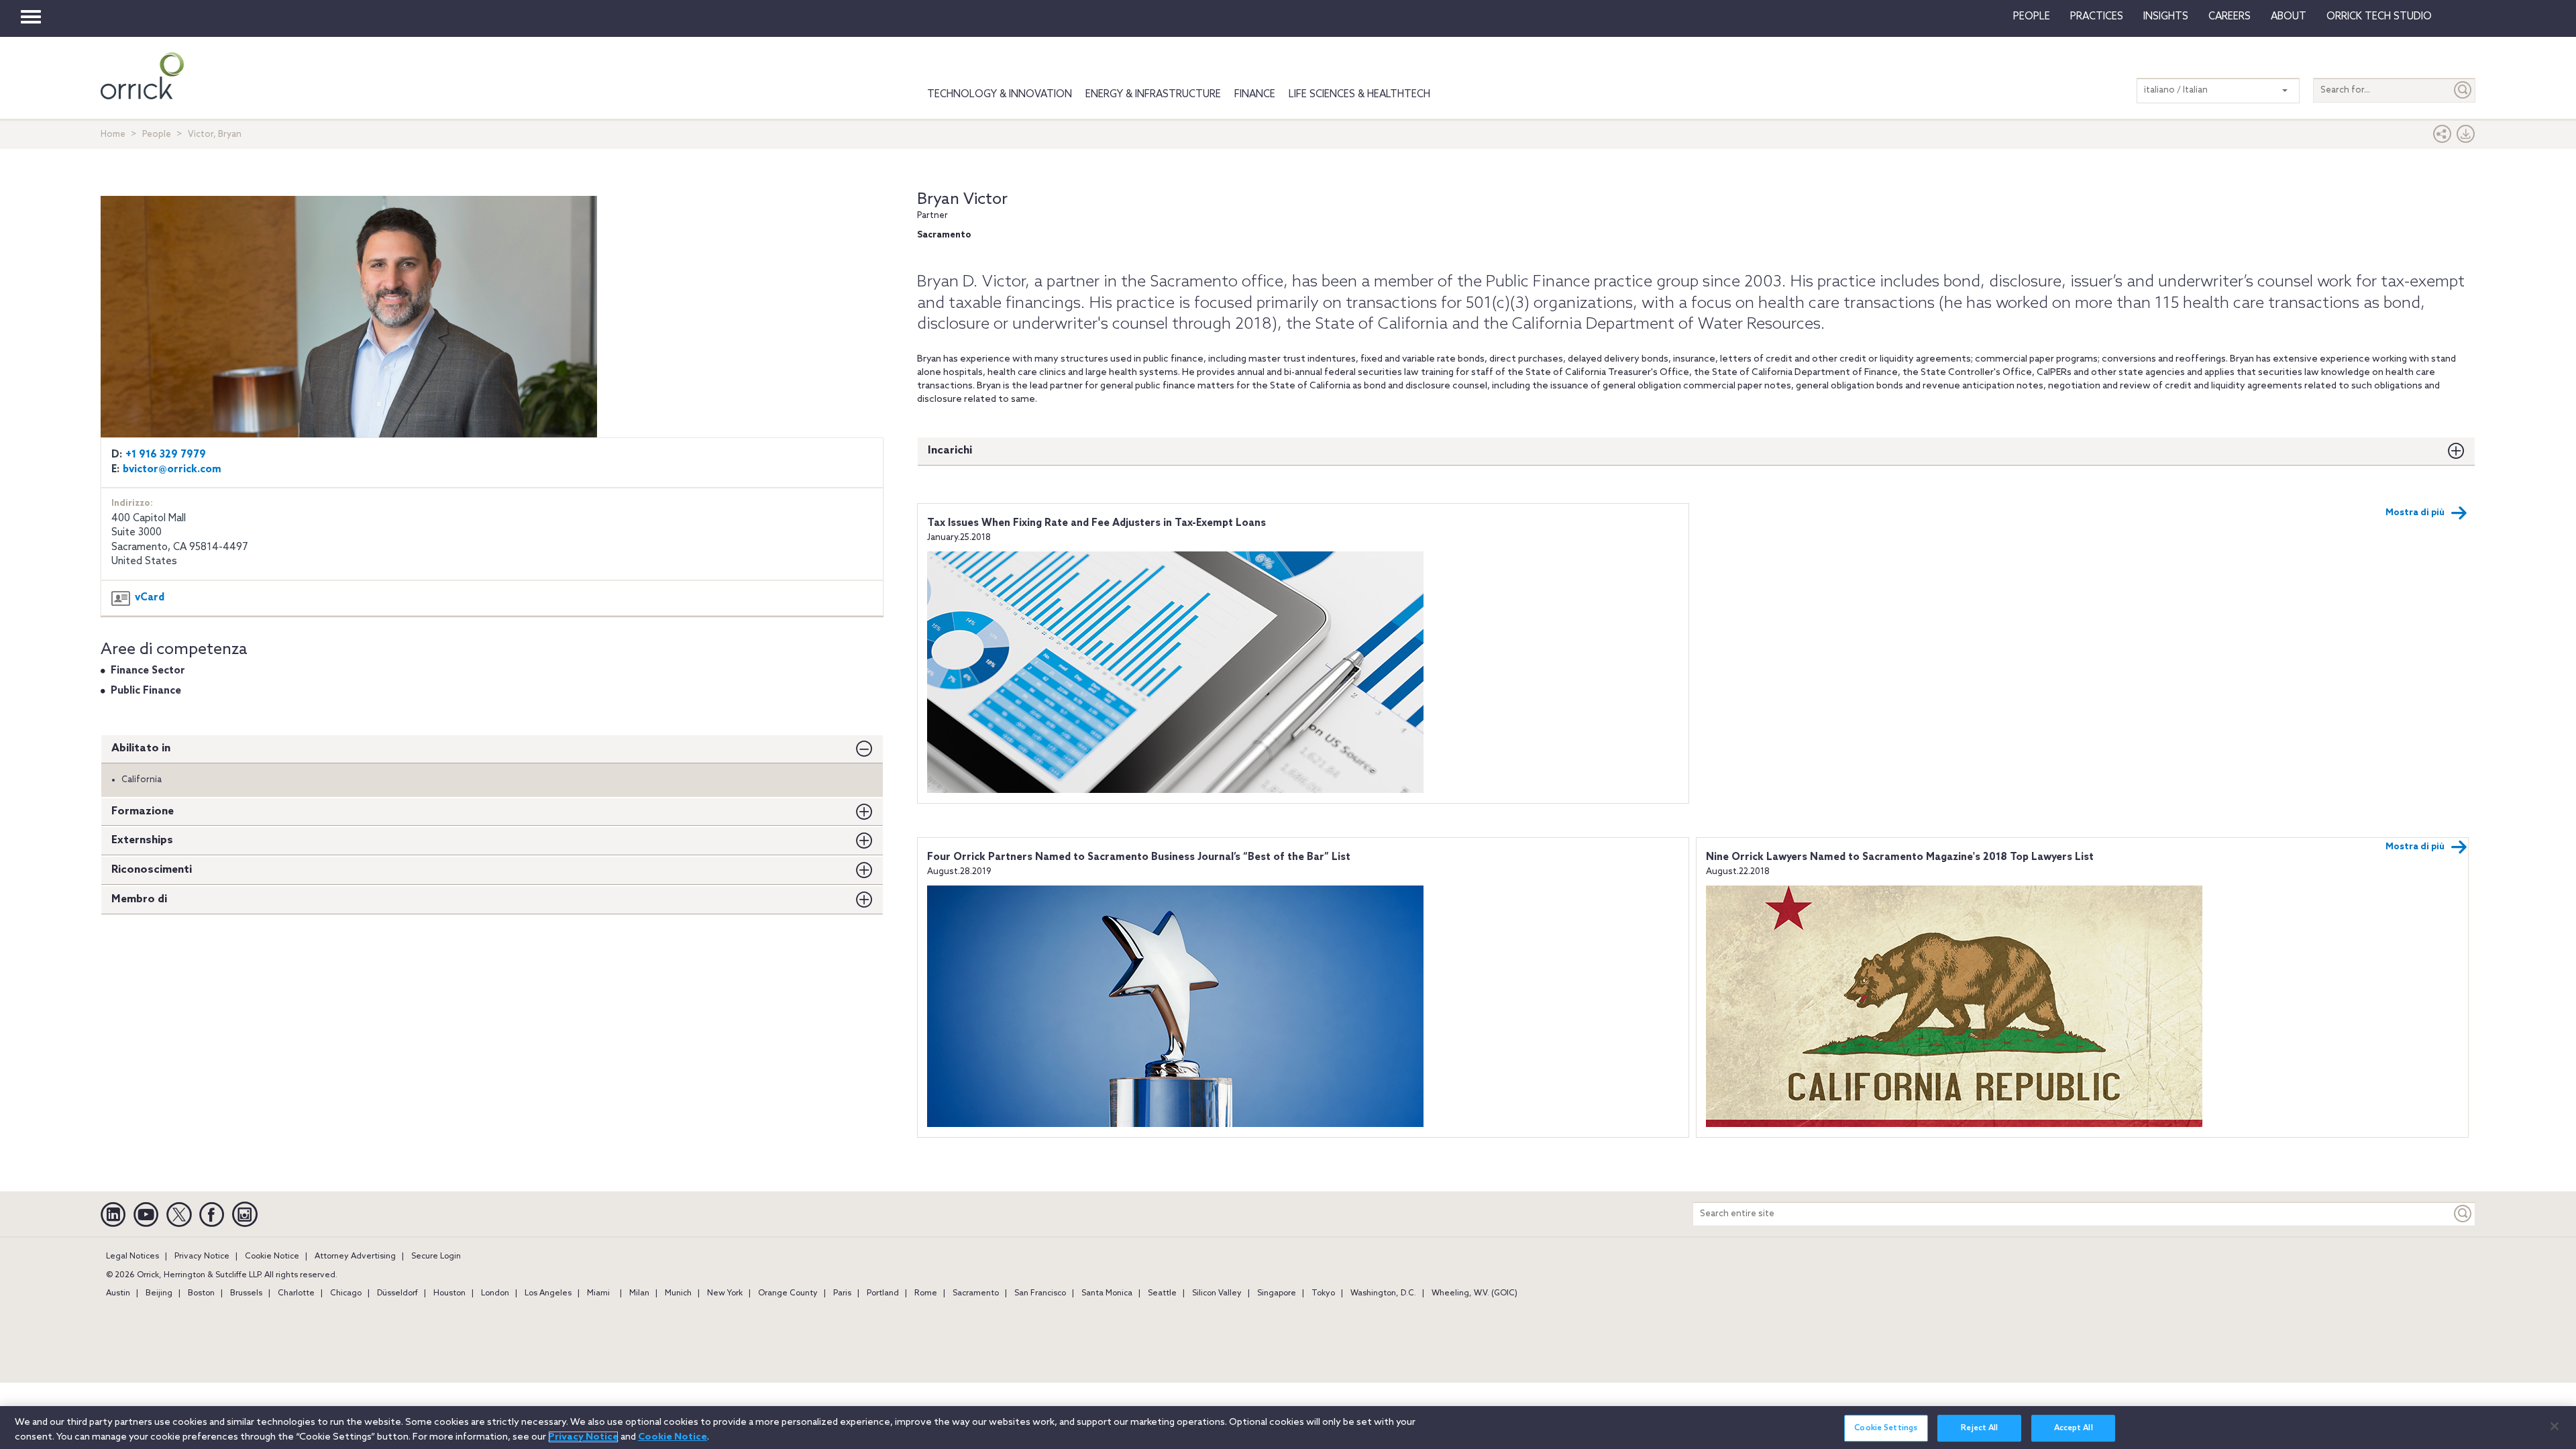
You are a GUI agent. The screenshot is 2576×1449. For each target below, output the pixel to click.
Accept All (2074, 1428)
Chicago (346, 1293)
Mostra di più (2415, 513)
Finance (1255, 95)
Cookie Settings (1886, 1428)
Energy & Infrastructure (1153, 95)
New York (725, 1293)
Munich (678, 1293)
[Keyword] (2463, 1214)
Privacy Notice (202, 1256)
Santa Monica (1107, 1293)
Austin (118, 1293)
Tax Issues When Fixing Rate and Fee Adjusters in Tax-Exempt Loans (1096, 523)
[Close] (2555, 1426)
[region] (1288, 1428)
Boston (201, 1293)
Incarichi (950, 450)
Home (113, 135)
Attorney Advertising (355, 1256)
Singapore (1277, 1293)
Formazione (143, 811)
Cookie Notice (272, 1256)
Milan (639, 1293)
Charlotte (296, 1293)
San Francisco (1040, 1293)
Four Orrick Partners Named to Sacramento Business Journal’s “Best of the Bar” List (1139, 857)
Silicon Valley (1217, 1293)
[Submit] (2463, 90)
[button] (2443, 137)
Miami (598, 1293)
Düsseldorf (397, 1293)
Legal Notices (132, 1256)
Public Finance (146, 691)
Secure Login (436, 1256)
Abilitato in (141, 748)
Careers (2230, 17)
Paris (842, 1293)
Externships (142, 840)
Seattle (1162, 1293)
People (2032, 17)
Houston (449, 1293)
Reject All (1979, 1428)
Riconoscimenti (152, 870)
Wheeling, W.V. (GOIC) (1474, 1293)
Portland (883, 1293)
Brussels (246, 1293)
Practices (2097, 17)
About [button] (2289, 17)
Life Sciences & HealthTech (1359, 95)
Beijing (159, 1293)
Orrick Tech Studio (2379, 17)
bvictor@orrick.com (172, 470)
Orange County (788, 1293)
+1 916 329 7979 (166, 455)
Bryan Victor (962, 200)
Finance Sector (148, 671)
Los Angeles (548, 1293)
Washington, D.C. (1383, 1293)
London (495, 1293)
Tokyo (1323, 1293)
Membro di (139, 899)
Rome (926, 1293)
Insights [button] (2166, 17)
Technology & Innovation (1000, 95)
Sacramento (976, 1293)
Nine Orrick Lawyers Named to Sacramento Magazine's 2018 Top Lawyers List (1900, 857)
